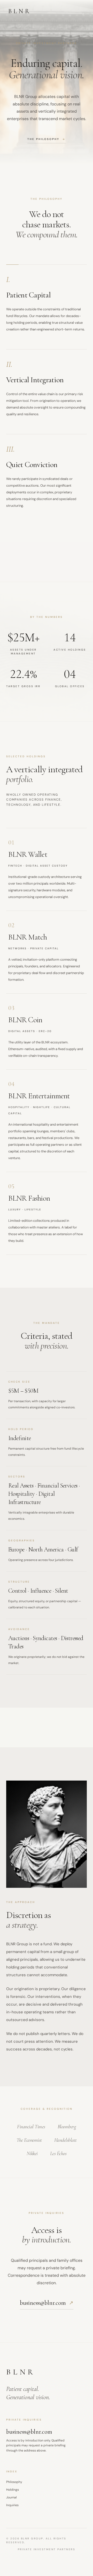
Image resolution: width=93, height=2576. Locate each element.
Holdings (13, 2490)
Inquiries (12, 2505)
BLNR (20, 11)
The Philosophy (47, 139)
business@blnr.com (47, 2303)
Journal (11, 2497)
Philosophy (14, 2482)
